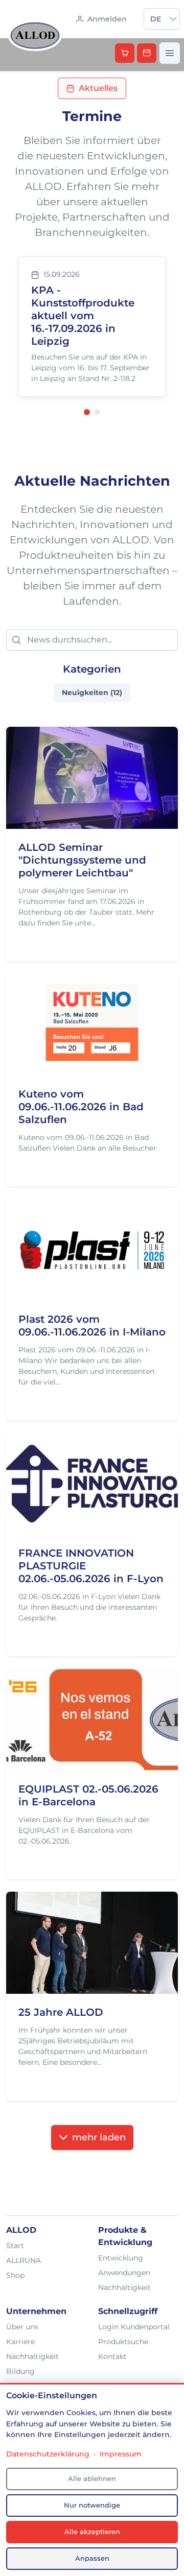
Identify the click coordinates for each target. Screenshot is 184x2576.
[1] (87, 412)
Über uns (22, 2327)
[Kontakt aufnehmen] (147, 53)
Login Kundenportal (134, 2327)
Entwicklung (121, 2258)
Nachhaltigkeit (124, 2287)
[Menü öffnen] (170, 53)
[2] (97, 412)
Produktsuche (123, 2342)
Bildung (20, 2371)
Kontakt (112, 2356)
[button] (173, 19)
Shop (15, 2275)
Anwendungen (124, 2273)
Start (15, 2246)
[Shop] (125, 53)
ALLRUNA (24, 2260)
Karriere (20, 2342)
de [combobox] (156, 19)
